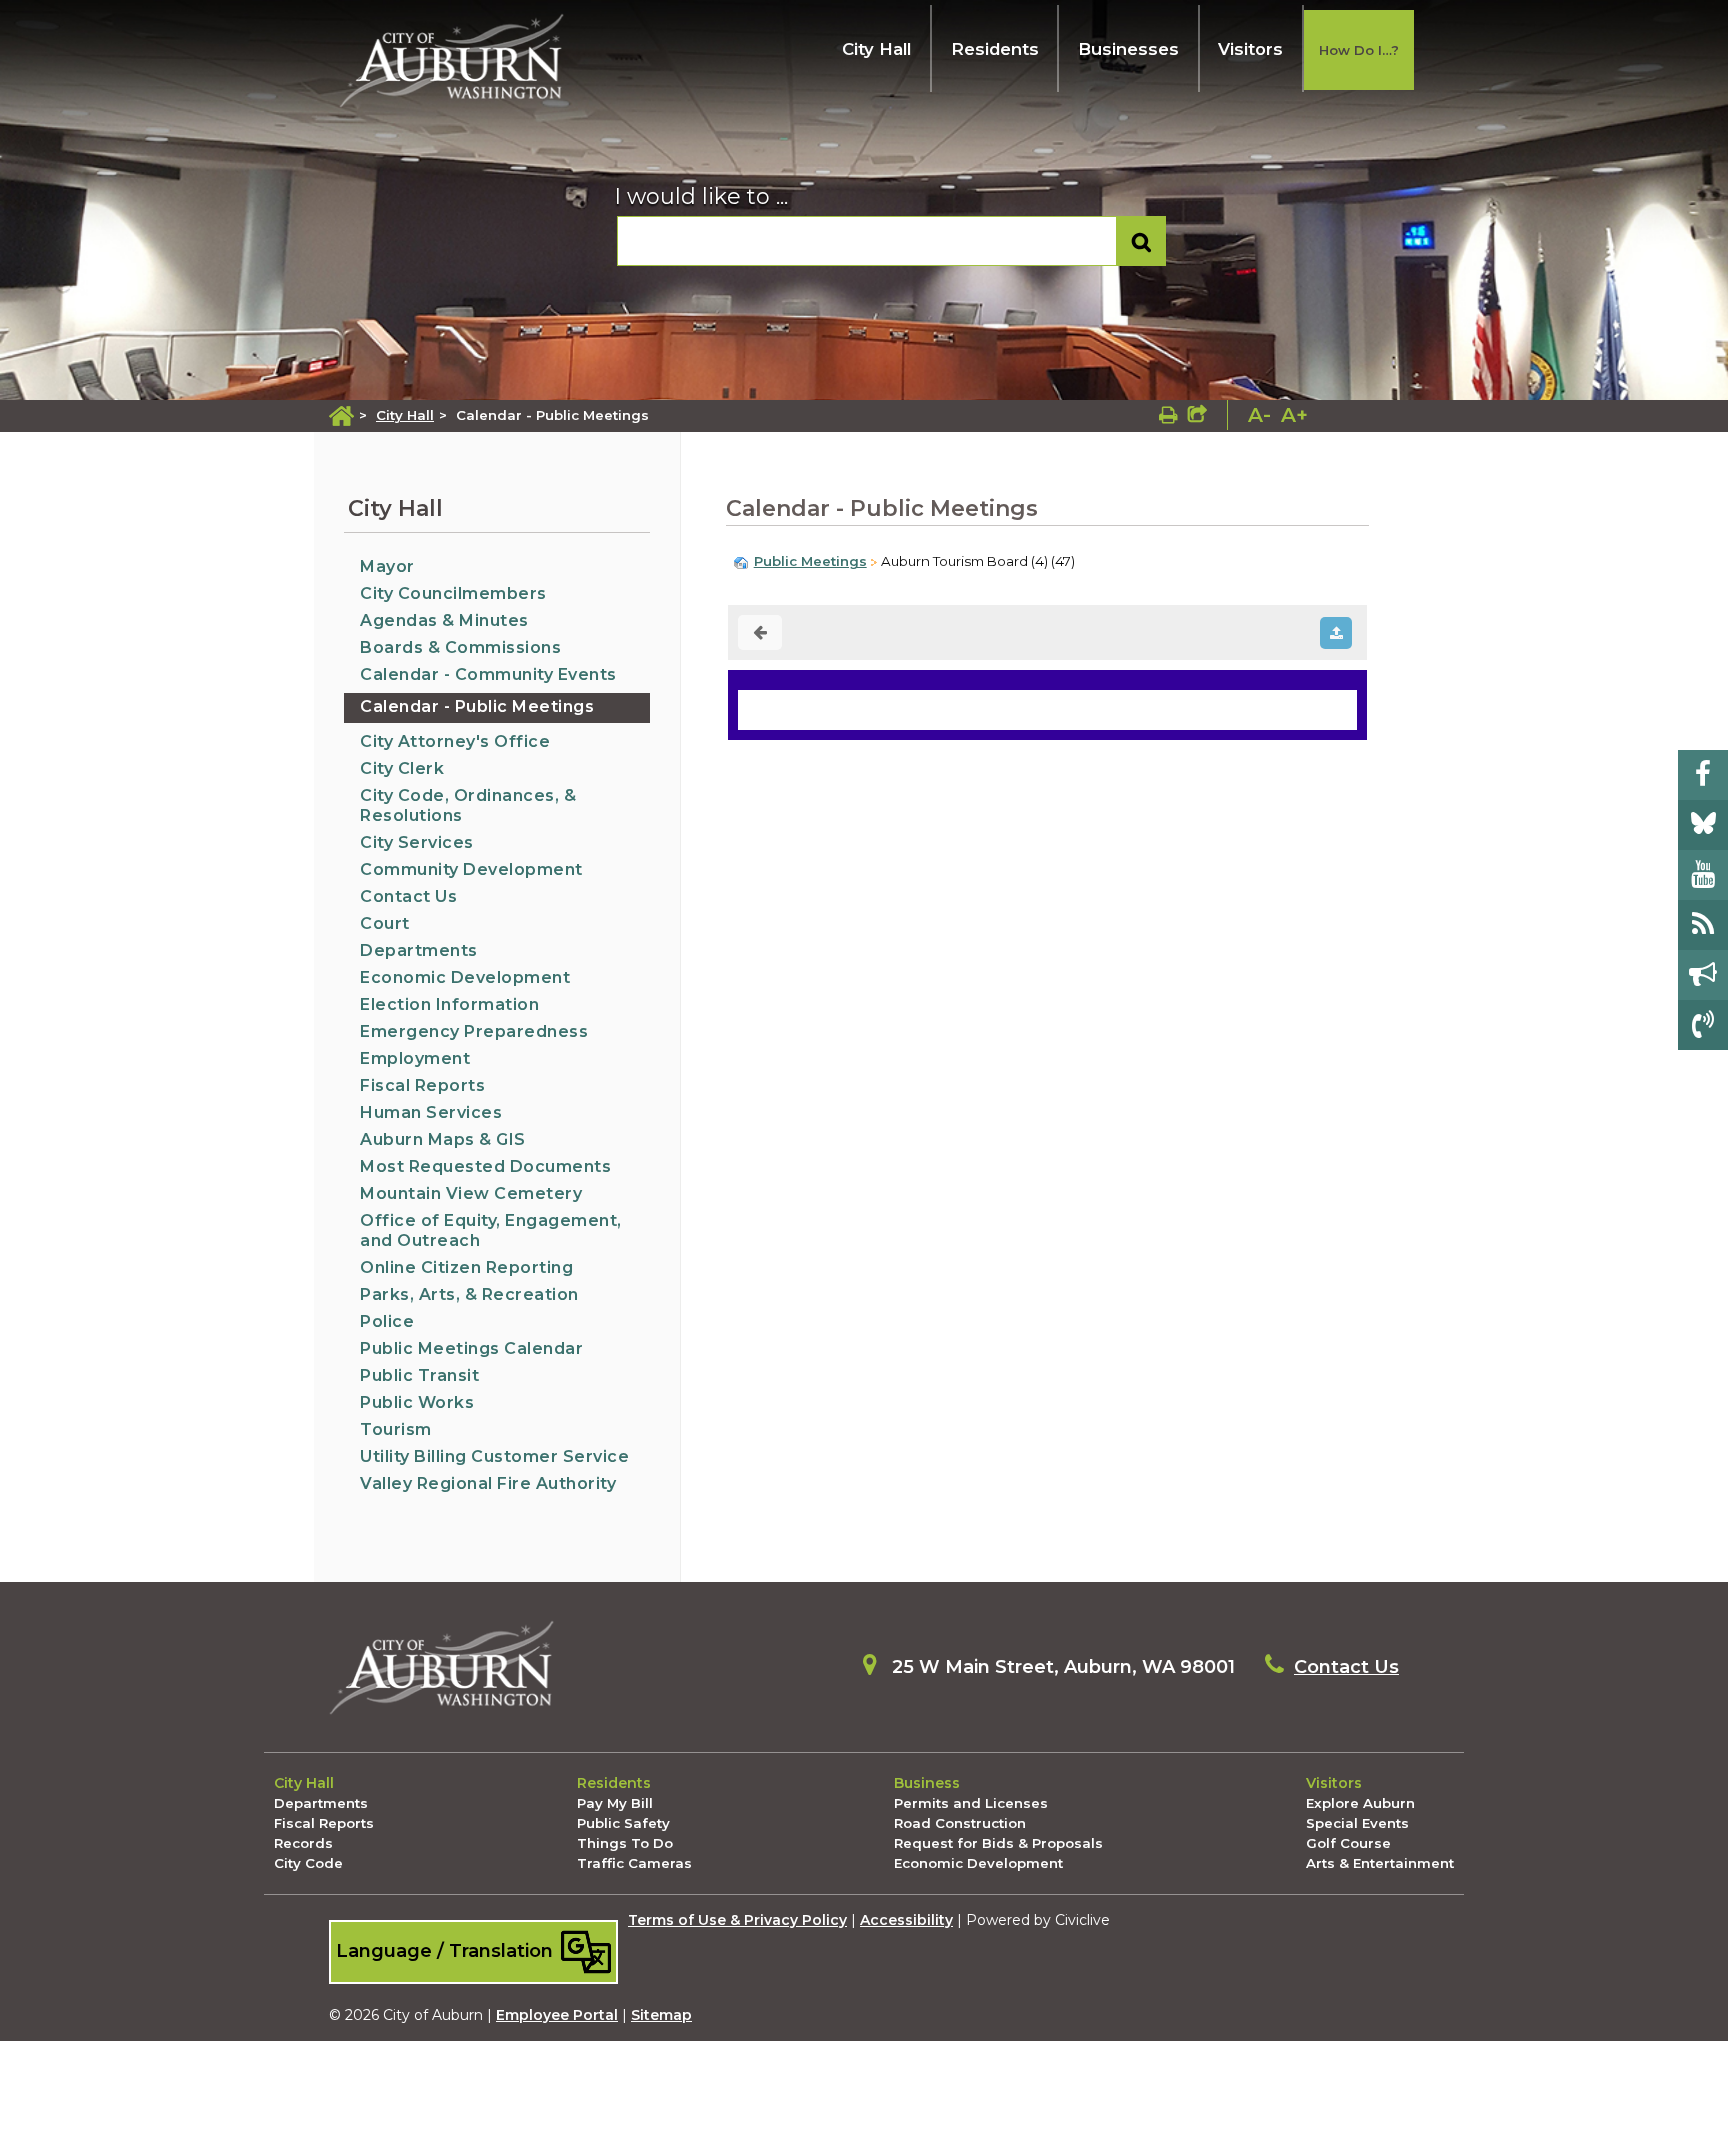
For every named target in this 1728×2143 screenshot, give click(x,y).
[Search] (1141, 241)
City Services (417, 842)
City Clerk (402, 768)
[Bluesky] (1703, 825)
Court (385, 923)
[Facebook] (1703, 775)
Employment (415, 1058)
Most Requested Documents (485, 1166)
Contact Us (408, 896)
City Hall (876, 49)
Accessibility (906, 1920)
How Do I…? (1359, 50)
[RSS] (1703, 925)
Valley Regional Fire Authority (488, 1483)
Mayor (387, 566)
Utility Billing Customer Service (494, 1456)
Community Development (471, 869)
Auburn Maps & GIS (443, 1139)
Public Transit (419, 1375)
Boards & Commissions (460, 647)
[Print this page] (1168, 415)
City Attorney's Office (455, 741)
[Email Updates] (1703, 975)
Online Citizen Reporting (466, 1267)
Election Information (449, 1004)
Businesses (1128, 49)
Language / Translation (447, 1950)
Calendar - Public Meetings (477, 706)
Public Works (417, 1402)
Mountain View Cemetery (471, 1193)
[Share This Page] (1197, 415)
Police (387, 1321)
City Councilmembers (453, 593)
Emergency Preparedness (474, 1031)
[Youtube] (1703, 875)
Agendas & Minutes (444, 620)
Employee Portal (557, 2015)
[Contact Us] (1703, 1025)
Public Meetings (810, 561)
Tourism (396, 1429)
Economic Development (465, 977)
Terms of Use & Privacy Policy (737, 1920)
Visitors (1250, 49)
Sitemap (661, 2015)
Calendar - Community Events (488, 674)
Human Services (431, 1112)
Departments (419, 950)
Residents (995, 49)
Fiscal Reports (422, 1085)
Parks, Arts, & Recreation (469, 1294)
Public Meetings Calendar (471, 1348)
